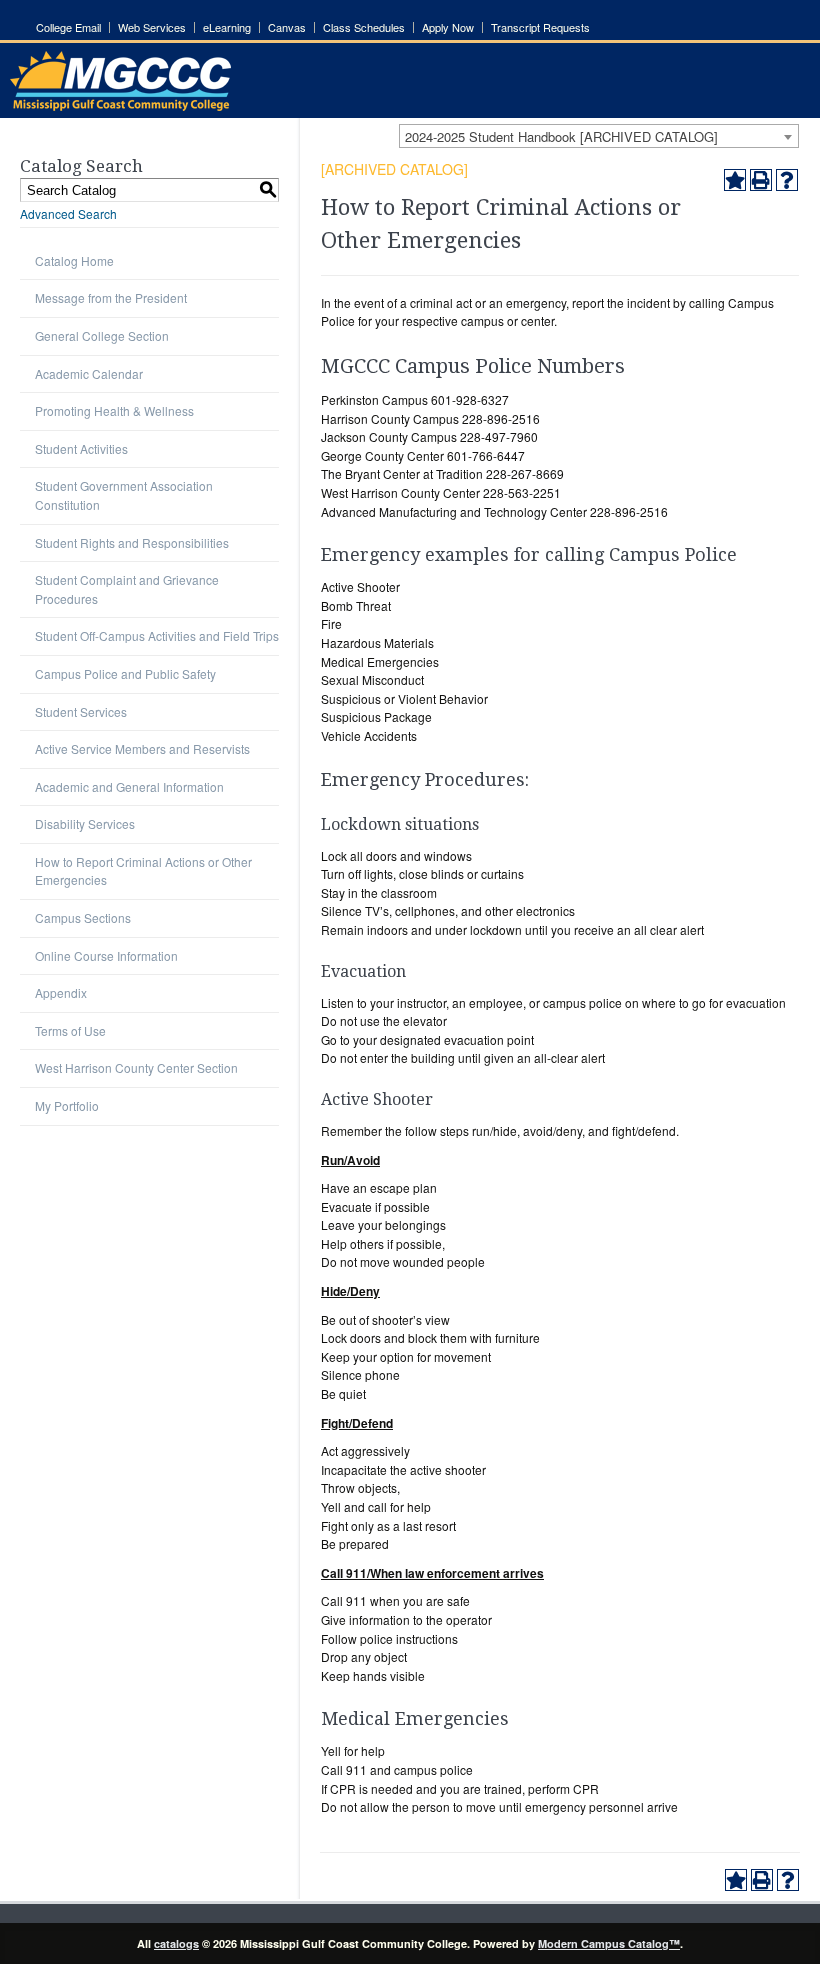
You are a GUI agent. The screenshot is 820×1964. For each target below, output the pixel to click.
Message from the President (111, 297)
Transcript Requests (540, 27)
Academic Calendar (89, 373)
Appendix (61, 992)
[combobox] (599, 136)
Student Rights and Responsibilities (132, 542)
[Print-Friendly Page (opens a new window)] (761, 180)
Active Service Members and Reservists (142, 748)
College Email (68, 27)
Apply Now (448, 27)
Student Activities (81, 448)
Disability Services (85, 823)
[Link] (120, 105)
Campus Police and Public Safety (125, 673)
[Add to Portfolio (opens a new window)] (735, 180)
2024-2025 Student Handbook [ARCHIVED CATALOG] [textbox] (561, 136)
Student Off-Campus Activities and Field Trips (157, 635)
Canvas (287, 27)
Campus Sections (83, 917)
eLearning (227, 27)
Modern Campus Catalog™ (609, 1943)
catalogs (176, 1943)
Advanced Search (68, 213)
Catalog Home (74, 260)
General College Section (102, 335)
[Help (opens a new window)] (787, 180)
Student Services (81, 711)
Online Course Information (106, 955)
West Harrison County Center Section (136, 1067)
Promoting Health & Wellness (114, 410)
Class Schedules (364, 27)
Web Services (152, 27)
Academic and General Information (129, 786)
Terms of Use (70, 1030)
